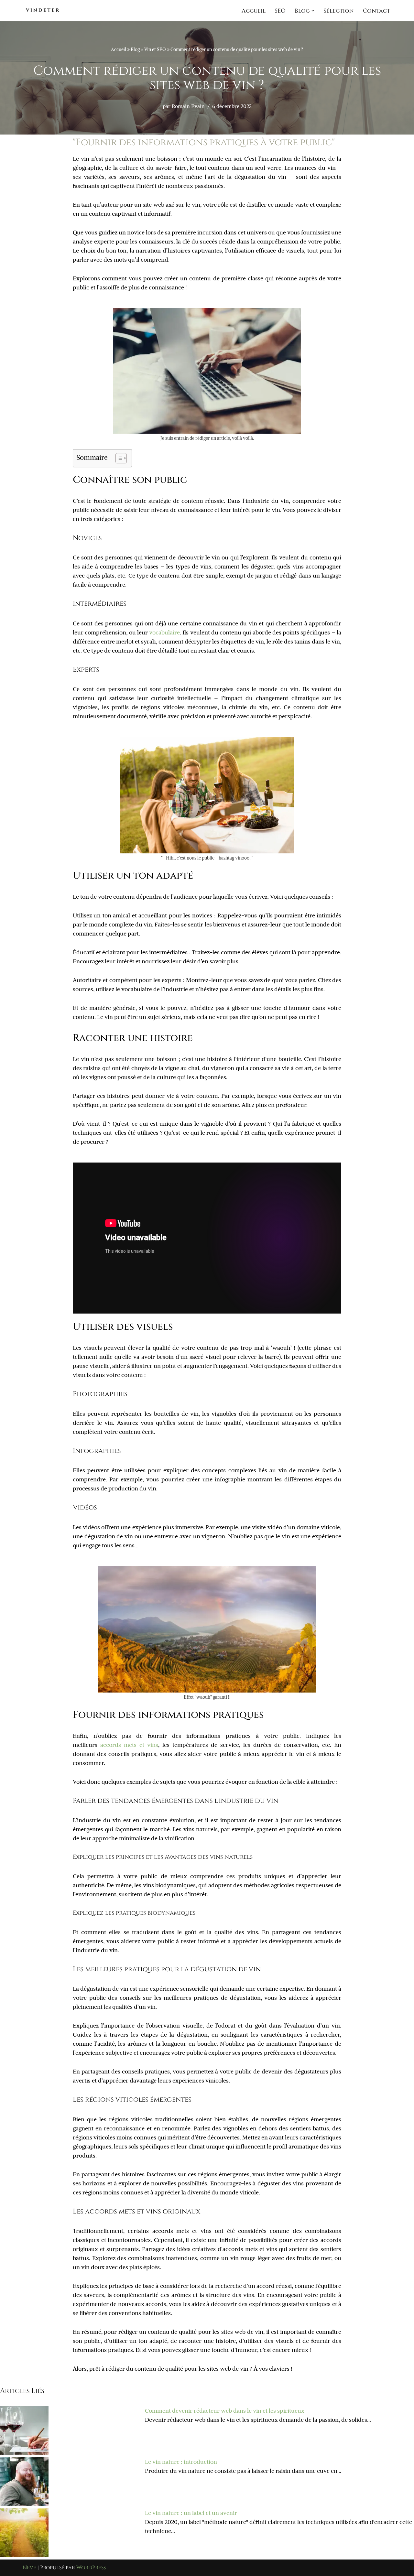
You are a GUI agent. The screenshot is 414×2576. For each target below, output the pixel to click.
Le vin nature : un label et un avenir (191, 2513)
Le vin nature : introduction (181, 2462)
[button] (313, 11)
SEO (280, 11)
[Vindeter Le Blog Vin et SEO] (42, 11)
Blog (135, 49)
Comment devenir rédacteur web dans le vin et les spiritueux (225, 2411)
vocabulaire (164, 633)
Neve (29, 2568)
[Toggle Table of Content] (118, 458)
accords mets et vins (129, 1745)
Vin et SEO (155, 49)
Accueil (254, 11)
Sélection (339, 11)
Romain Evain (188, 106)
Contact (376, 11)
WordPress (91, 2568)
